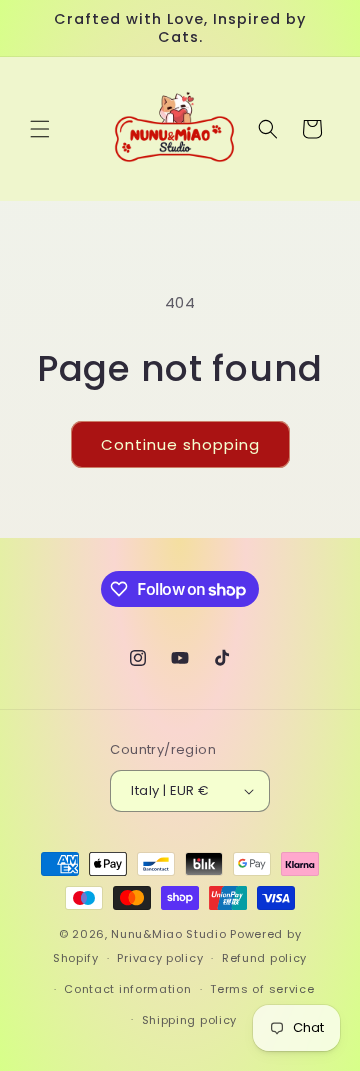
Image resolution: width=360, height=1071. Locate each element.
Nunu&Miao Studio (168, 934)
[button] (40, 129)
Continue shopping (180, 444)
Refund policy (264, 958)
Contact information (127, 989)
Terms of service (262, 989)
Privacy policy (160, 958)
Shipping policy (190, 1020)
